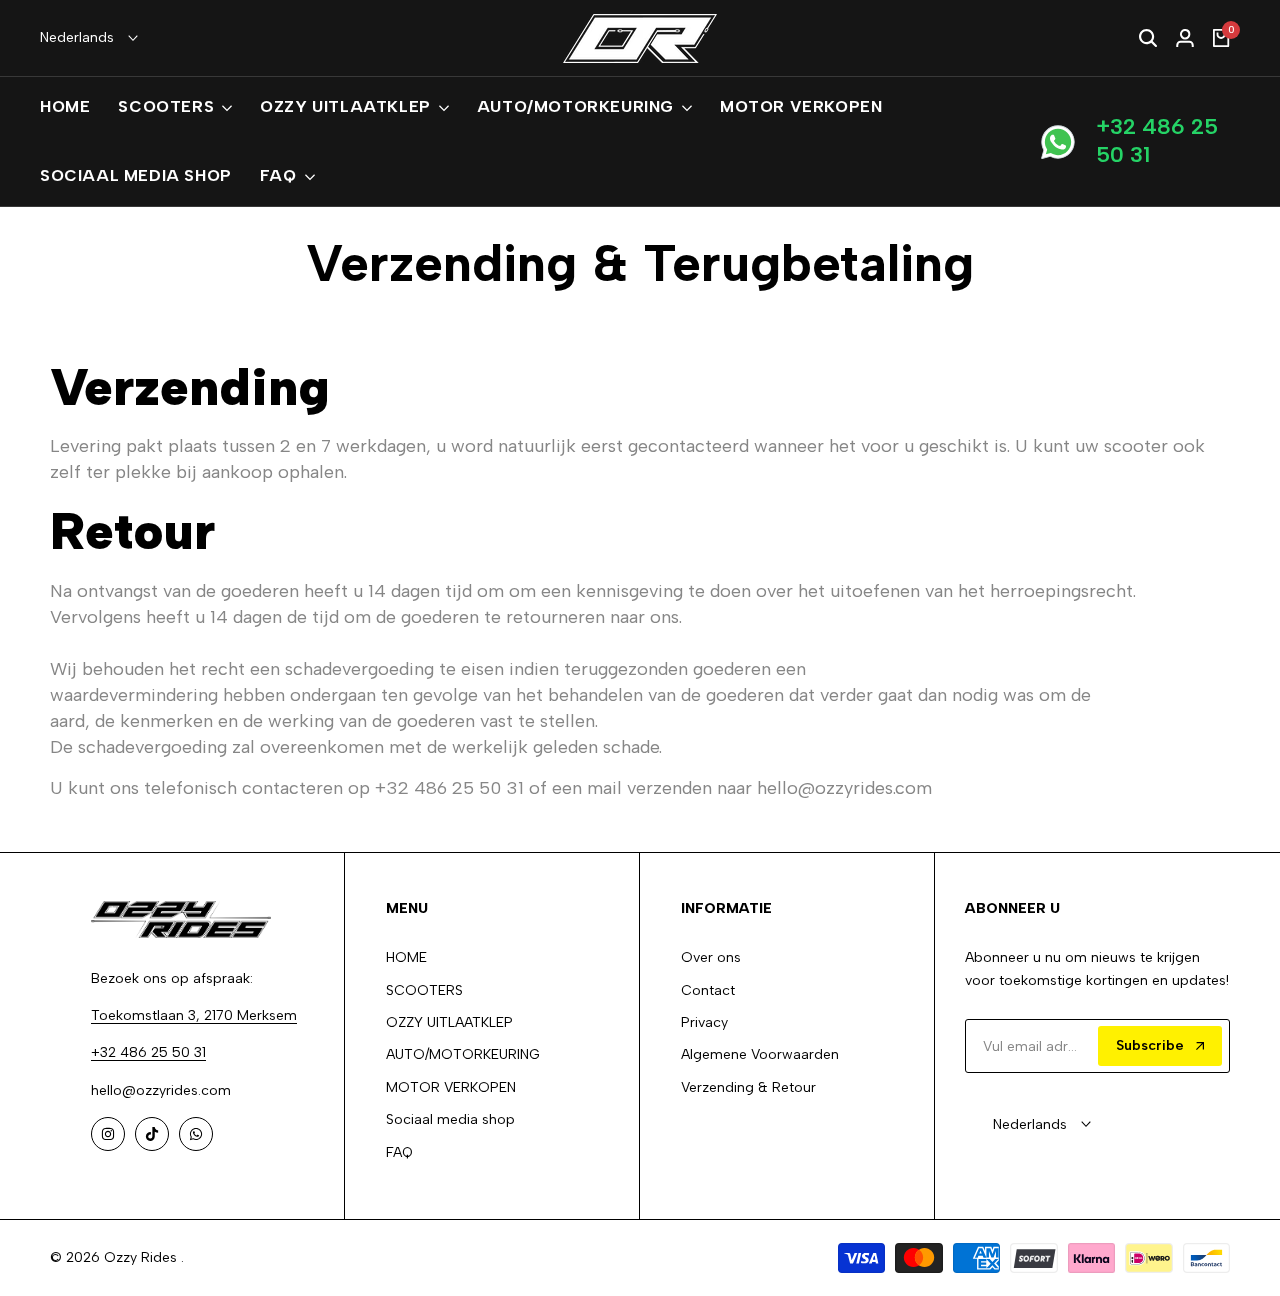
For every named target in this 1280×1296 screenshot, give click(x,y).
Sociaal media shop (450, 1119)
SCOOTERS (424, 990)
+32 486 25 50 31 (1157, 141)
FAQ (399, 1152)
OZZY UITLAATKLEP (449, 1022)
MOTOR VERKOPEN (451, 1087)
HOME (406, 957)
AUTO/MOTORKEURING (463, 1054)
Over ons (711, 957)
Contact (708, 990)
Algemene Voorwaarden (760, 1054)
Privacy (704, 1022)
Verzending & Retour (748, 1087)
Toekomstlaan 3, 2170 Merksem (194, 1015)
